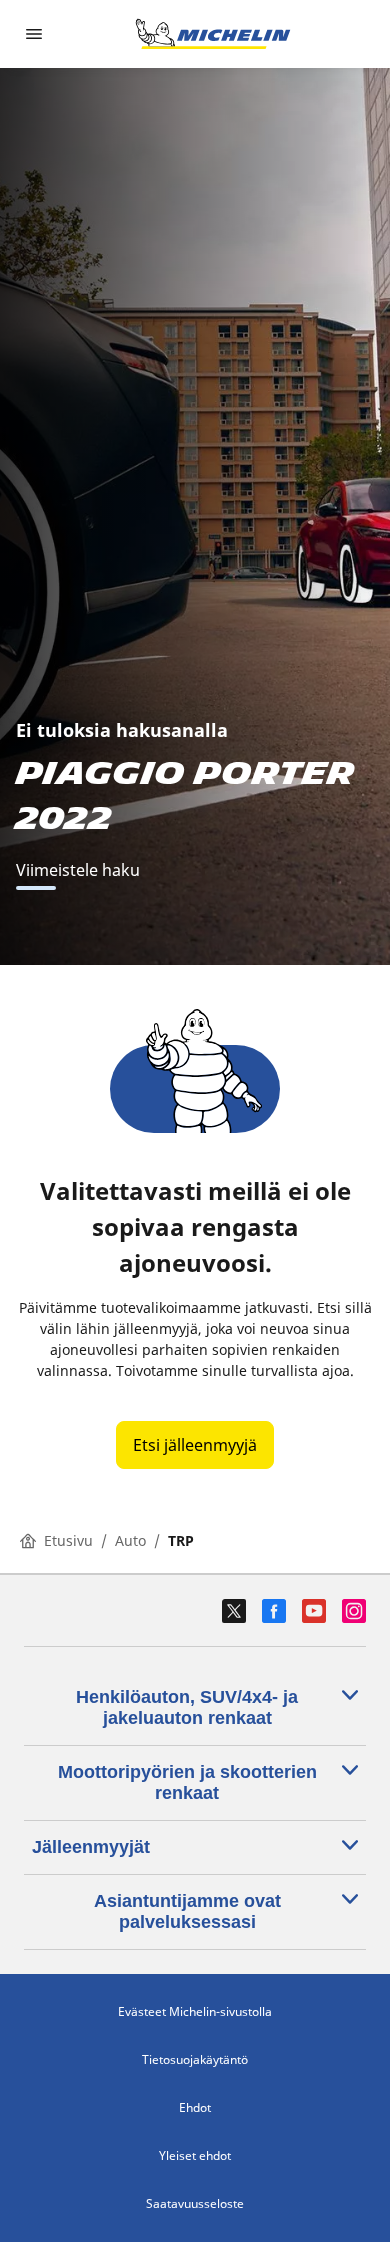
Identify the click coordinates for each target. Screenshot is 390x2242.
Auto (130, 1540)
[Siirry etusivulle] (213, 34)
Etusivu (68, 1540)
